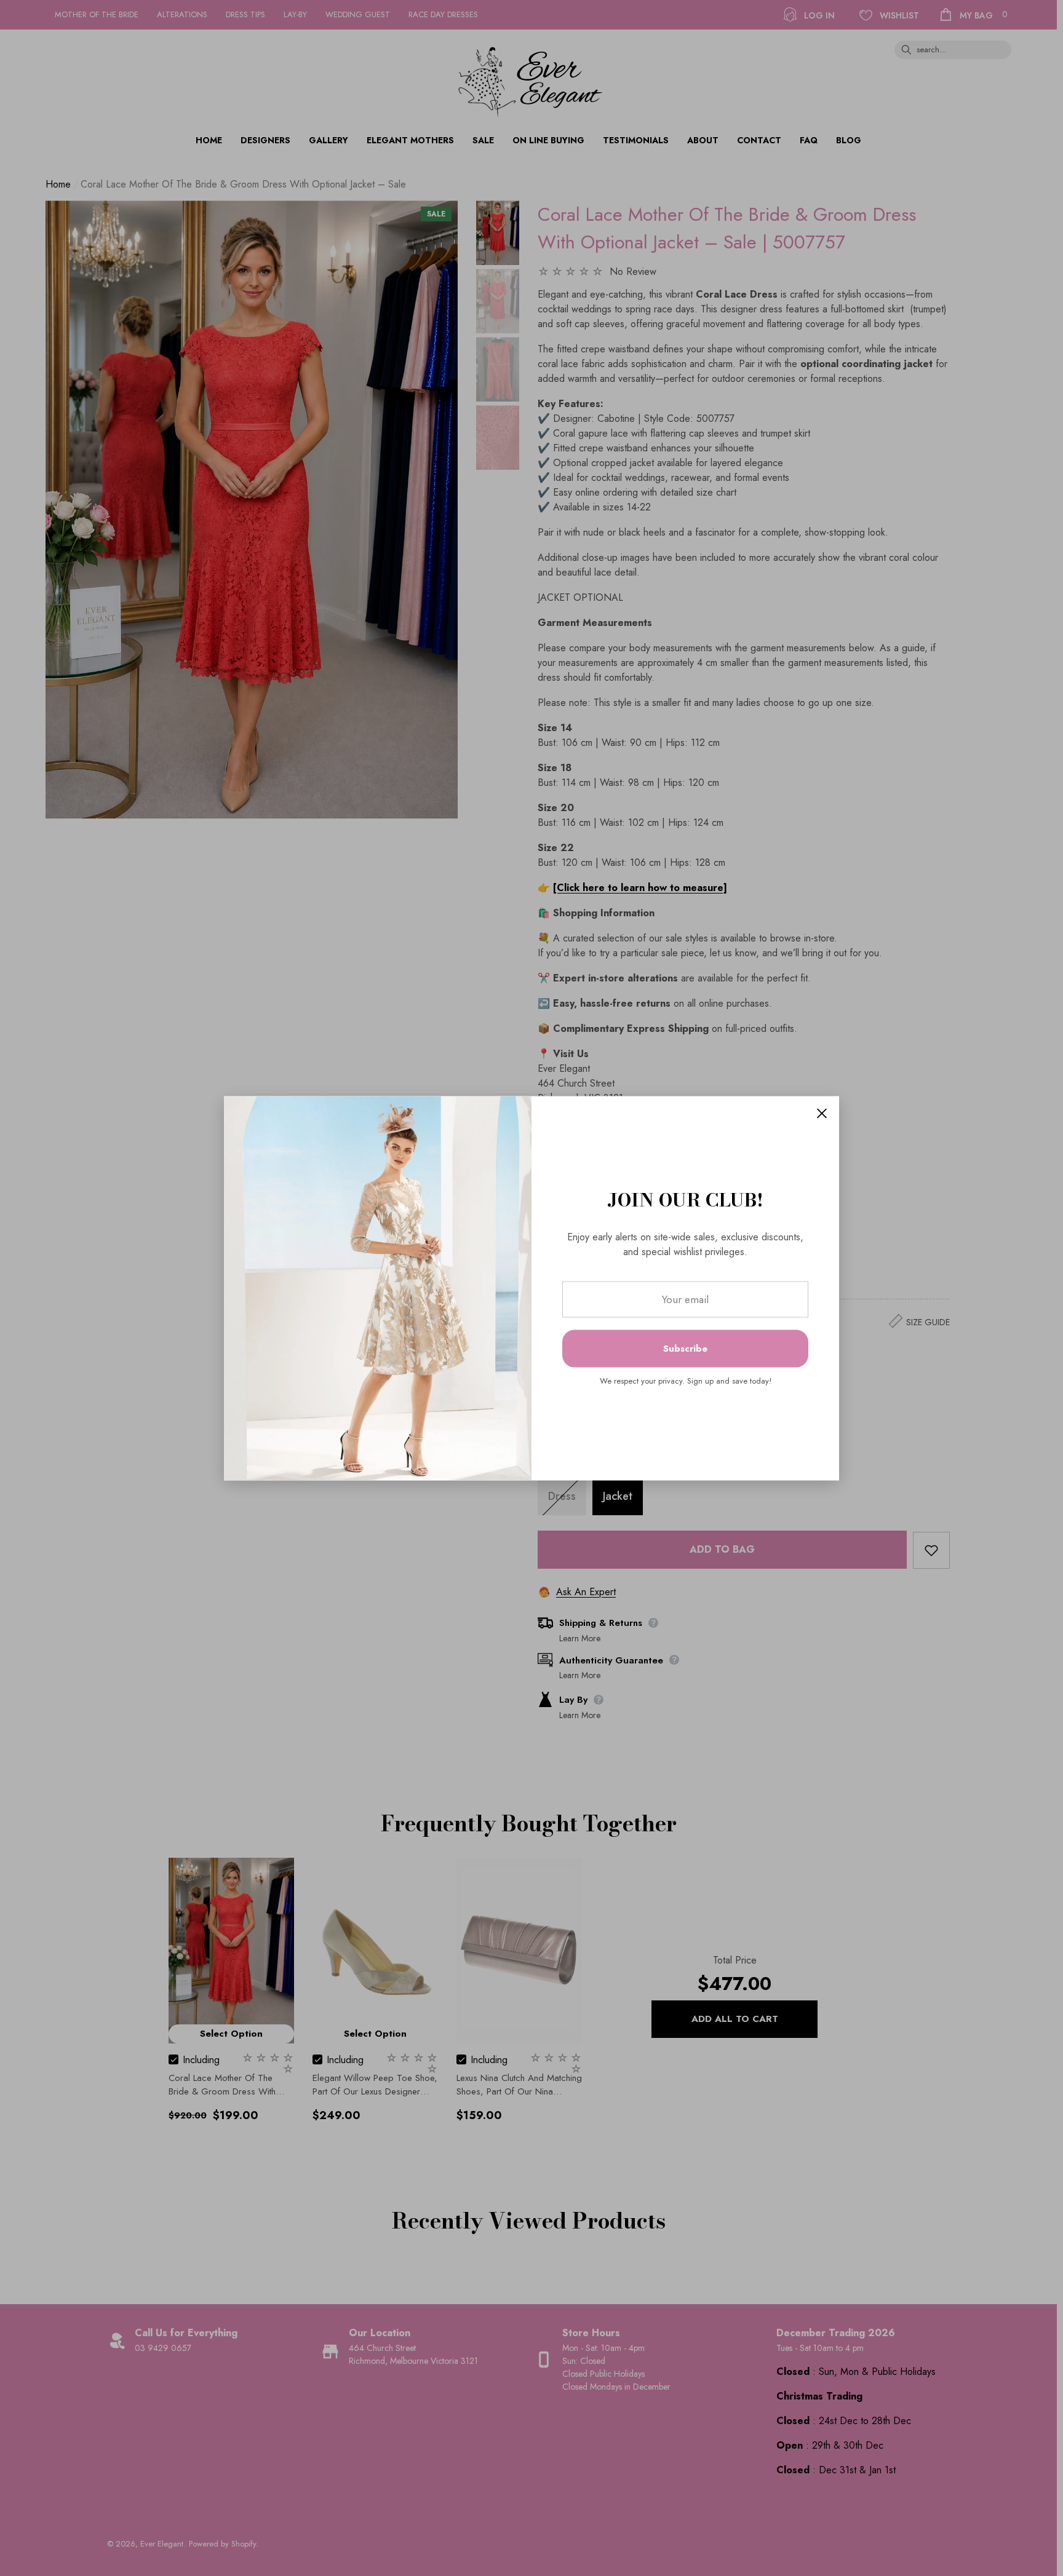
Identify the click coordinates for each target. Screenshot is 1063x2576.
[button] (822, 1113)
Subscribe (685, 1349)
